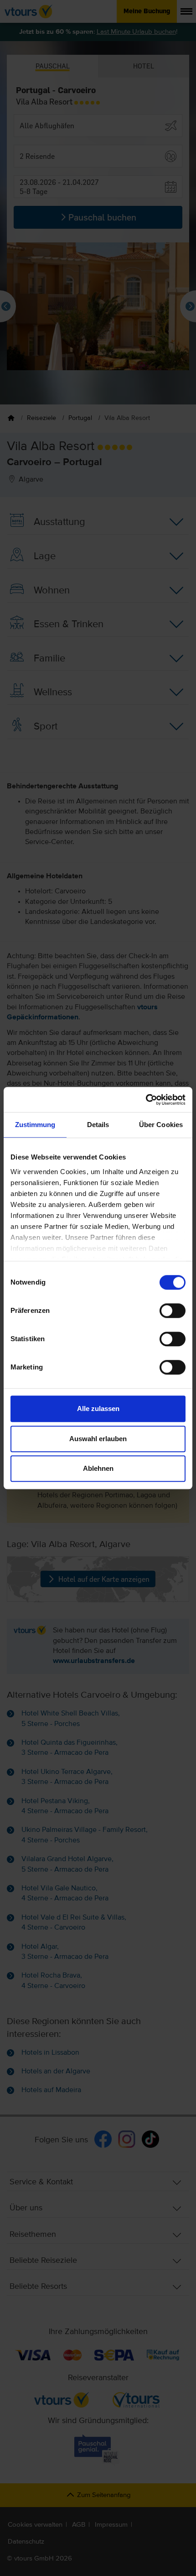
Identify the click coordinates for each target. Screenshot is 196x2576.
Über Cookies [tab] (161, 1125)
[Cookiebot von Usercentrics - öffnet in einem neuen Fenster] (146, 1100)
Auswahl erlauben (98, 1439)
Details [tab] (98, 1125)
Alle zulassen (98, 1409)
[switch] (173, 1311)
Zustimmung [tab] (35, 1125)
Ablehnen (98, 1468)
